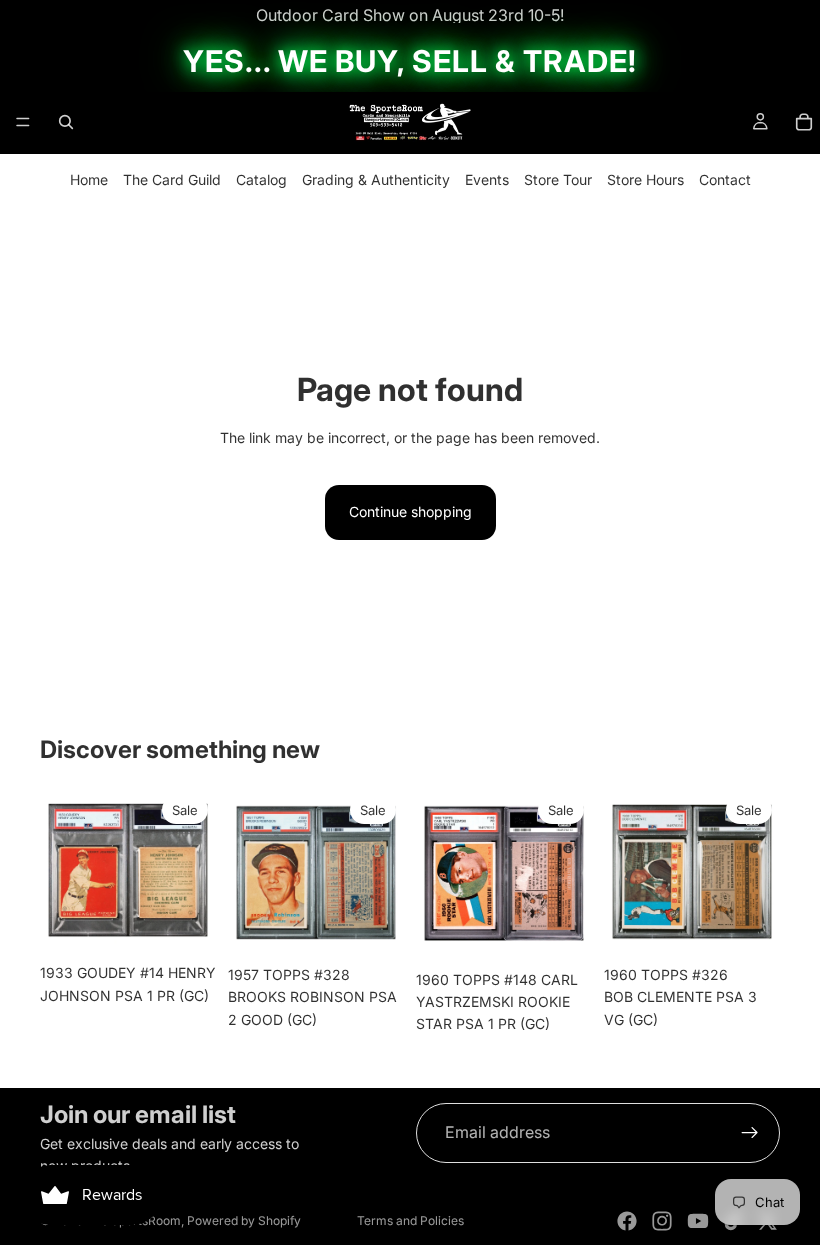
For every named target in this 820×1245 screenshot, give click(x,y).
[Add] (185, 924)
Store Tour (558, 179)
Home (89, 179)
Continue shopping (410, 511)
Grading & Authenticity (376, 179)
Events (487, 179)
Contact (725, 179)
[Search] (66, 122)
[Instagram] (662, 1221)
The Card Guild (172, 179)
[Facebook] (627, 1221)
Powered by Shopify (244, 1220)
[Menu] (23, 122)
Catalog (261, 179)
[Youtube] (698, 1221)
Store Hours (645, 179)
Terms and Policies (410, 1220)
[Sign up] (750, 1133)
